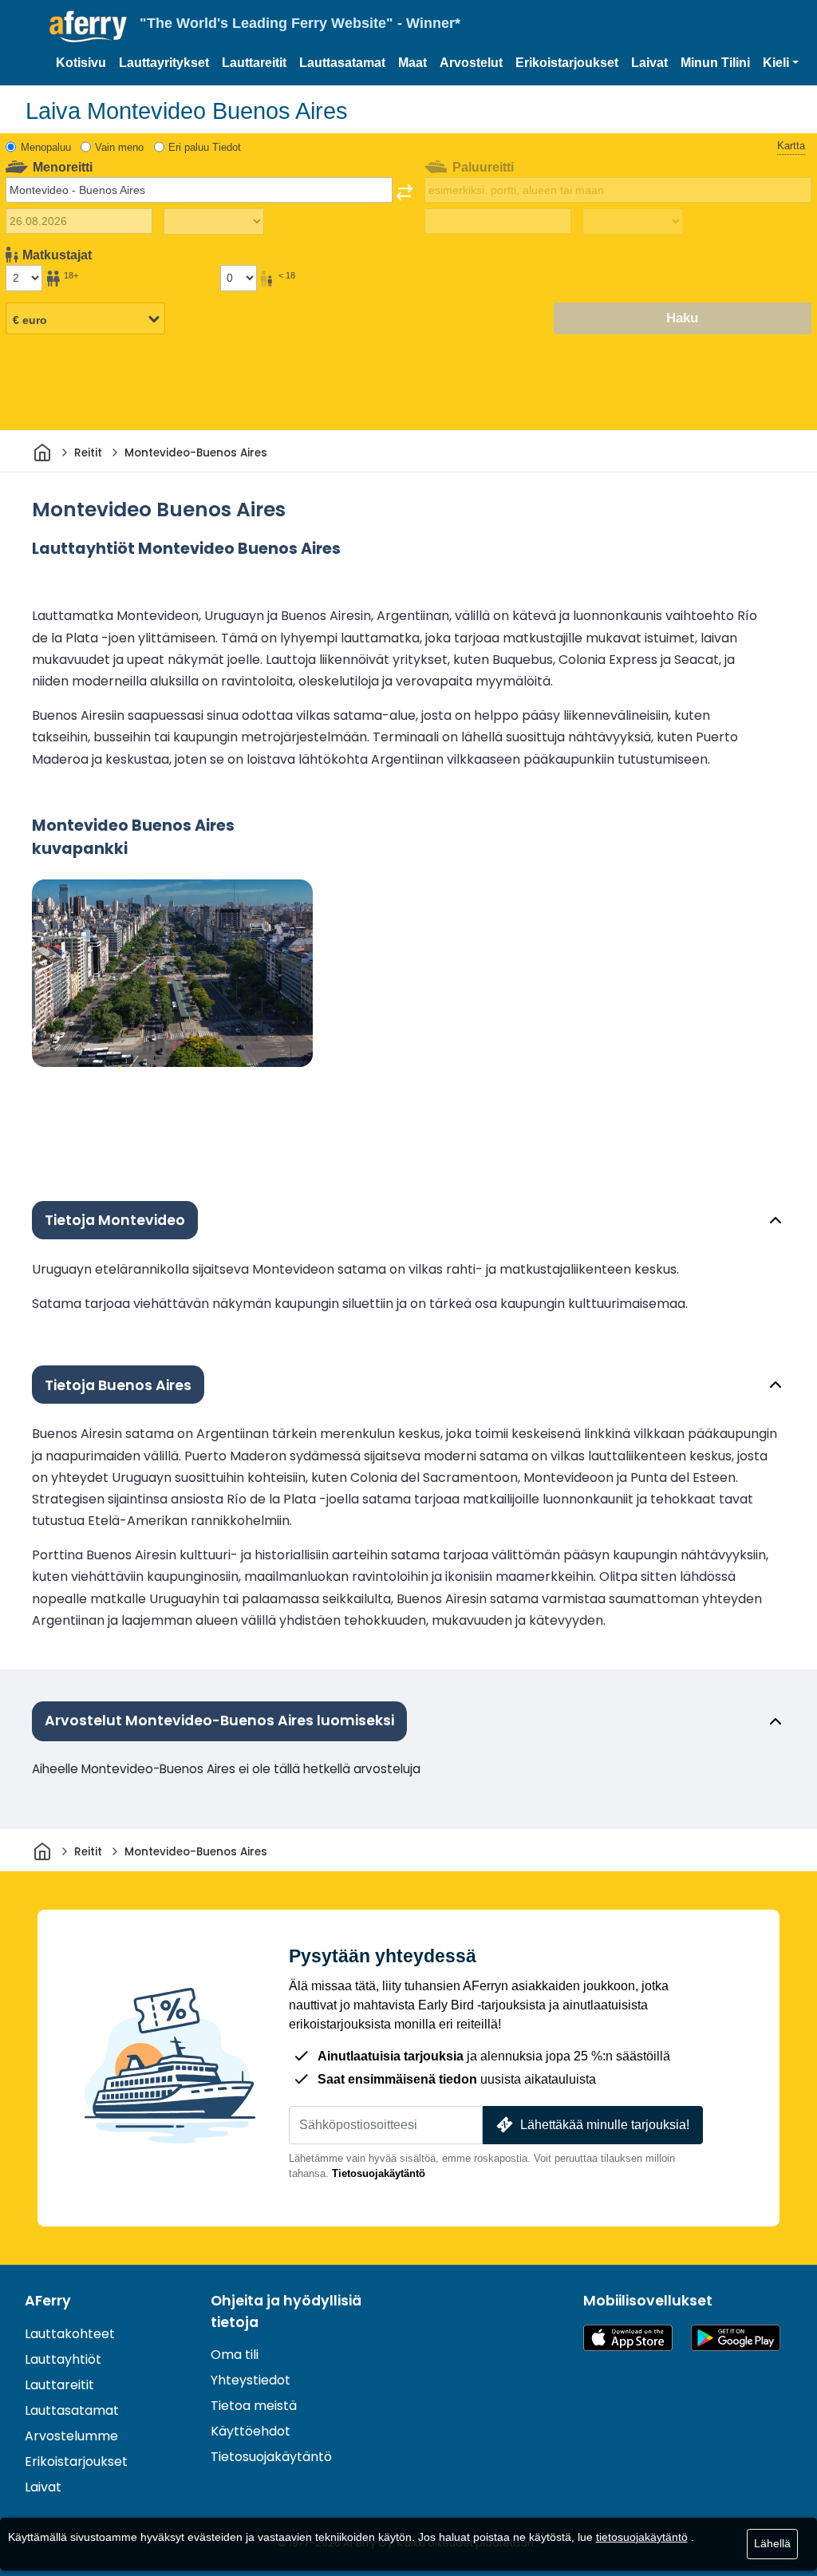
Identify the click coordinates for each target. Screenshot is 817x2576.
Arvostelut (471, 63)
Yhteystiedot (251, 2380)
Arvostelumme (71, 2436)
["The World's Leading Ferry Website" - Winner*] (88, 27)
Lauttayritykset (164, 63)
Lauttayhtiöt (63, 2359)
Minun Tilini (715, 63)
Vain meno (119, 147)
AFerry (48, 2301)
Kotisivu (81, 63)
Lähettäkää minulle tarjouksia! (605, 2125)
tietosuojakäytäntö (642, 2537)
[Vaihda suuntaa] (405, 192)
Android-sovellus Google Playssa (736, 2338)
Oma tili (235, 2355)
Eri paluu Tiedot (205, 147)
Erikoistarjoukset (567, 63)
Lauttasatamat (342, 63)
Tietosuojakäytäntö (379, 2173)
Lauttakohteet (70, 2334)
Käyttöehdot (251, 2431)
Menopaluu (46, 147)
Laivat (649, 63)
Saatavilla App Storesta (628, 2338)
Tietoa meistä (254, 2406)
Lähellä (772, 2543)
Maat (412, 63)
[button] (781, 63)
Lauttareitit (254, 63)
